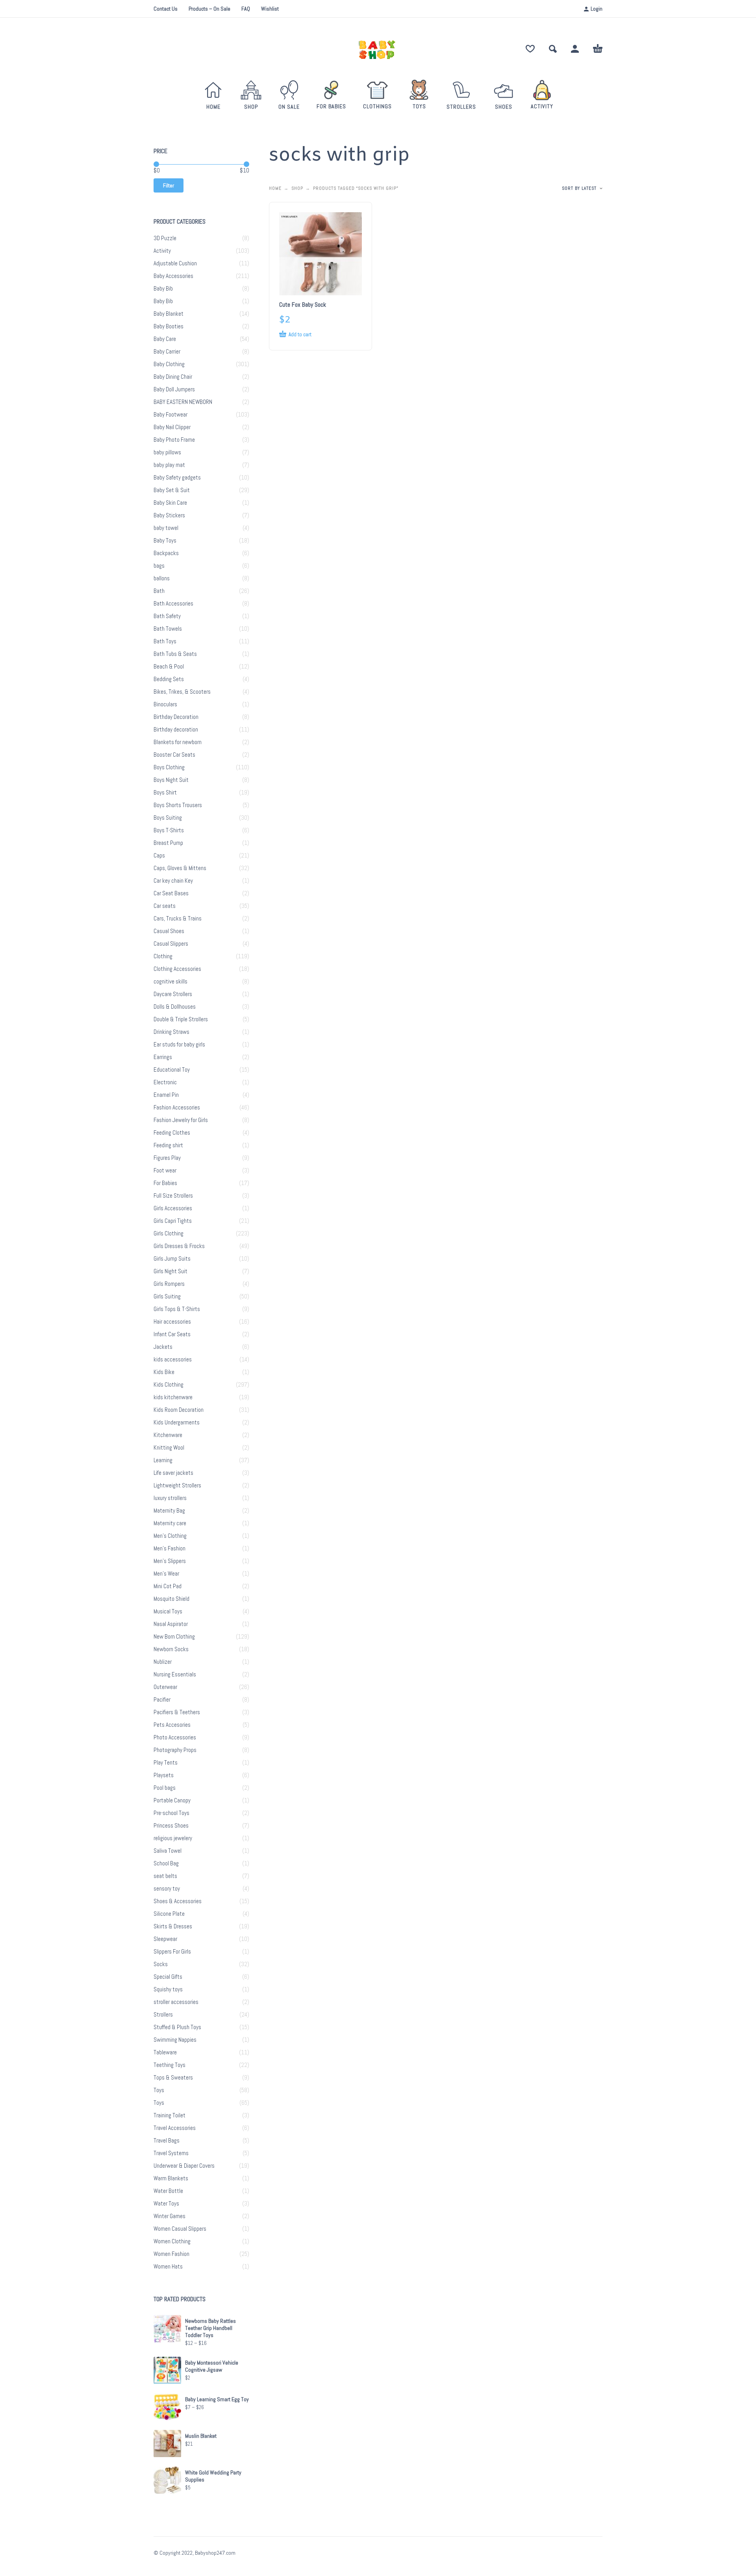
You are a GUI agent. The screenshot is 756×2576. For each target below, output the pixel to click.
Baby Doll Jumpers (174, 389)
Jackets (163, 1347)
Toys (159, 2090)
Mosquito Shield (171, 1599)
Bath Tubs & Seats (175, 654)
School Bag (166, 1863)
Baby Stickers (169, 515)
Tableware (165, 2052)
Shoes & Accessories (178, 1901)
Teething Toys (170, 2065)
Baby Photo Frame (174, 440)
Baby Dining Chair (173, 377)
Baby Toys (165, 541)
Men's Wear (166, 1574)
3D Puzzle (165, 238)
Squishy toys (168, 1989)
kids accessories (173, 1359)
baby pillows (167, 452)
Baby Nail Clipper (172, 427)
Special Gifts (168, 1977)
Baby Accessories (173, 276)
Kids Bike (164, 1372)
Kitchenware (168, 1435)
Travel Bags (167, 2141)
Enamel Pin (166, 1095)
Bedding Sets (169, 679)
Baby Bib (163, 289)
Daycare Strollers (173, 994)
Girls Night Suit (170, 1271)
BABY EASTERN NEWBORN (183, 402)
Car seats (165, 906)
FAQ (246, 9)
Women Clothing (172, 2241)
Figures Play (167, 1158)
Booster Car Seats (174, 755)
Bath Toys (165, 641)
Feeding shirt (168, 1145)
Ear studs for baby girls (179, 1044)
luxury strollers (170, 1498)
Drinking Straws (171, 1032)
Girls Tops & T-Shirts (177, 1309)
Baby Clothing (169, 364)
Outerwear (165, 1687)
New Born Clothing (174, 1637)
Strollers (163, 2015)
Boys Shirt (165, 793)
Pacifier (162, 1700)
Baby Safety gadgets (177, 478)
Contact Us (166, 9)
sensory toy (167, 1889)
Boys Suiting (168, 818)
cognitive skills (170, 982)
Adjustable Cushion (175, 263)
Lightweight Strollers (177, 1485)
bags (159, 566)
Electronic (165, 1082)
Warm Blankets (171, 2178)
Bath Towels (168, 629)
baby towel (166, 528)
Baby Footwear (170, 415)
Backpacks (166, 553)
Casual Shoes (169, 931)
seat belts (165, 1876)
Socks (161, 1964)
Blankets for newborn (178, 742)
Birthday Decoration (176, 717)
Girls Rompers (169, 1284)
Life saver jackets (173, 1473)
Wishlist (270, 9)
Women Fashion (171, 2254)
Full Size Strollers (173, 1196)
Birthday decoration (176, 730)
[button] (553, 49)
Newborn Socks (171, 1649)
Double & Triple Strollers (181, 1019)
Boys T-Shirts (169, 830)
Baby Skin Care (170, 503)
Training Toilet (170, 2115)
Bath (159, 591)
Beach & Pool (169, 667)
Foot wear (165, 1170)
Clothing (163, 956)
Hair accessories (172, 1322)
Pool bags (165, 1788)
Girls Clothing (169, 1233)
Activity (162, 251)
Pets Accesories (172, 1725)
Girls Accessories (173, 1208)
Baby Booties (169, 326)
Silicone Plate (169, 1914)
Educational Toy (172, 1070)
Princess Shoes (171, 1826)
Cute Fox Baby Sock (303, 305)
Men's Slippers (170, 1561)
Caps (159, 856)
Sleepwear (165, 1939)
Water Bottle (168, 2191)
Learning (163, 1460)
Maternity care (170, 1523)
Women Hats (168, 2267)
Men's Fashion (170, 1548)
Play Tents (166, 1763)
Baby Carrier (167, 352)
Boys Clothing (169, 767)
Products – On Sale (209, 9)
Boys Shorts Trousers (178, 805)
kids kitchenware (173, 1397)
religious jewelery (173, 1838)
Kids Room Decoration (179, 1410)
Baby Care (165, 339)
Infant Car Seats (172, 1334)
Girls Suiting (167, 1296)
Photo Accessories (175, 1737)
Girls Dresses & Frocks (179, 1246)
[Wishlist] (530, 49)
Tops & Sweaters (173, 2078)
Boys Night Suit (171, 780)
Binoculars (165, 704)
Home (275, 188)
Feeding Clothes (172, 1133)
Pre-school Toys (171, 1813)
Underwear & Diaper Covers (184, 2166)
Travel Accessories (175, 2128)
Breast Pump (168, 843)
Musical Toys (168, 1611)
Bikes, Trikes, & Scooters (182, 692)
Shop (297, 188)
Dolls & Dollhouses (175, 1007)
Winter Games (170, 2216)
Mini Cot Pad (168, 1586)
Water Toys (166, 2204)
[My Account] (575, 49)
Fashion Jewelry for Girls (181, 1120)
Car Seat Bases (171, 893)
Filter (169, 185)
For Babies (165, 1183)
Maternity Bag (169, 1511)
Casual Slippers (171, 944)
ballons (162, 578)
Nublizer (163, 1662)
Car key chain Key (173, 881)
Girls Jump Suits (172, 1259)
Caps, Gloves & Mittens (180, 868)
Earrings (163, 1057)
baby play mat (169, 465)
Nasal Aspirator (171, 1624)
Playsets (164, 1775)
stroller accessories (176, 2002)
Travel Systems (171, 2153)
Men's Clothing (170, 1536)
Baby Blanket (169, 314)
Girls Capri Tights (173, 1221)
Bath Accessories (173, 604)
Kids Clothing (169, 1385)
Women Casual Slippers (180, 2229)
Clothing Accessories (177, 969)
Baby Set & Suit (172, 490)
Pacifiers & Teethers (177, 1712)
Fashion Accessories (177, 1107)
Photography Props (175, 1750)
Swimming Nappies (175, 2040)
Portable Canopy (172, 1800)
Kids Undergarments (177, 1422)
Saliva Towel (168, 1851)
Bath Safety (167, 616)
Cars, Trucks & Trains (178, 919)
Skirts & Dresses (173, 1926)
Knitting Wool (169, 1448)
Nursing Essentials (175, 1674)
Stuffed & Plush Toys (177, 2027)
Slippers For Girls (172, 1952)
